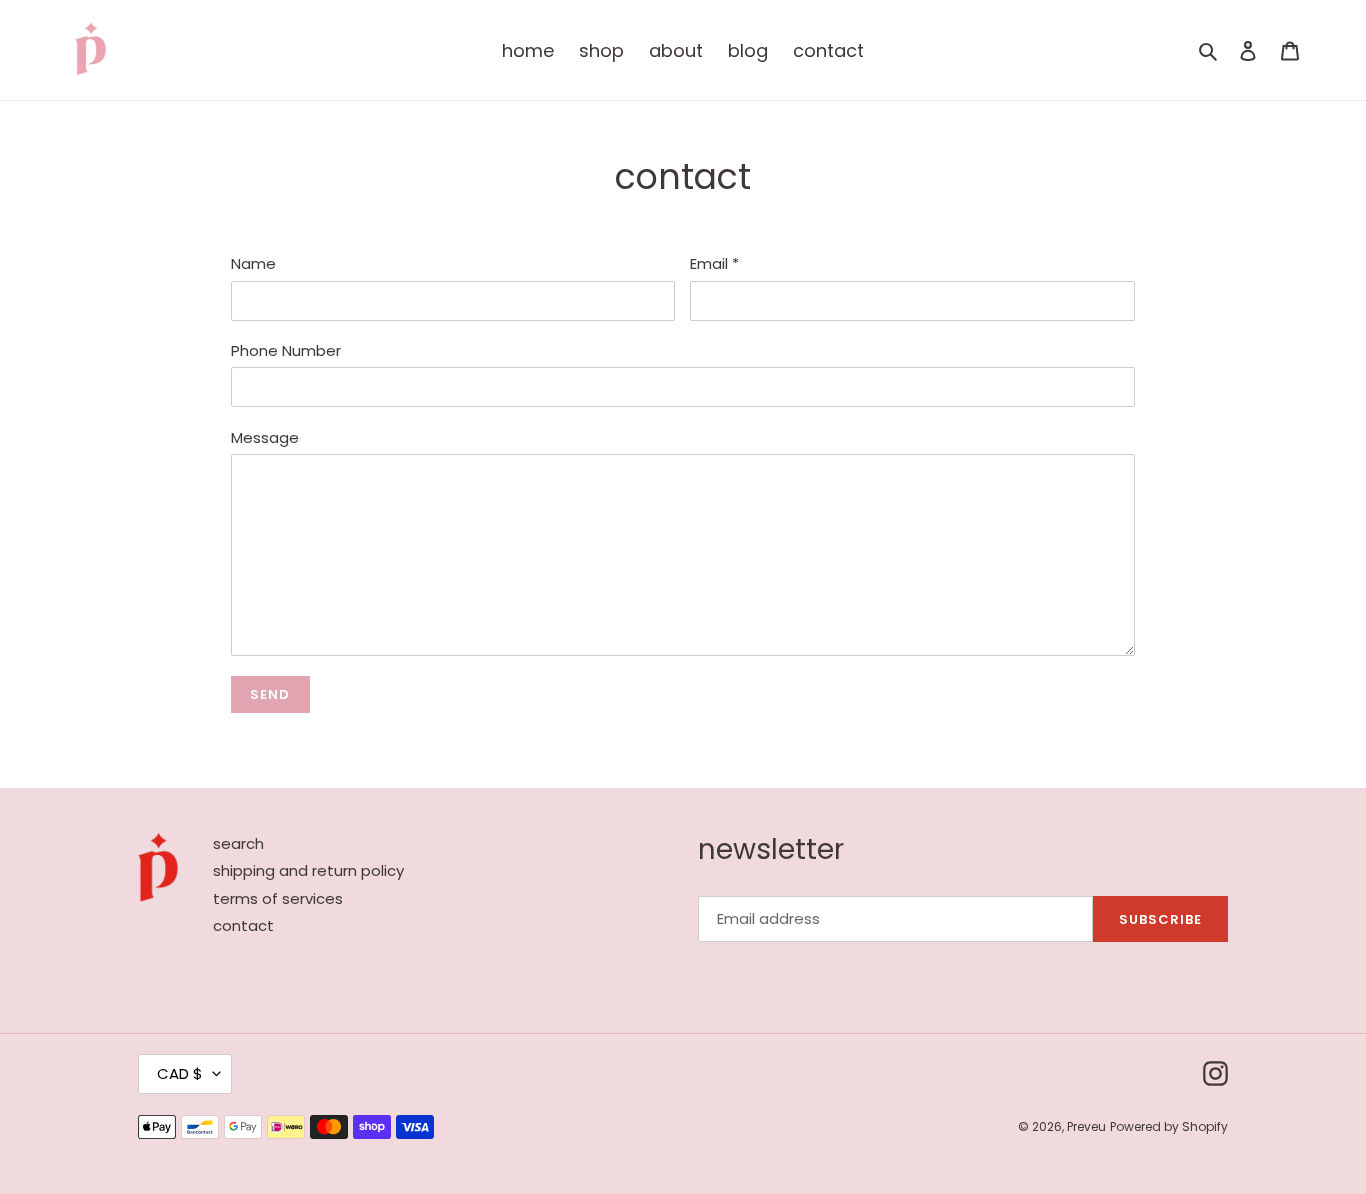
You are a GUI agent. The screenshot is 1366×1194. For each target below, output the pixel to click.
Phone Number (286, 350)
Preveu (1086, 1126)
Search (238, 843)
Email (714, 263)
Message (265, 437)
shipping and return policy (308, 870)
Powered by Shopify (1169, 1126)
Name (253, 263)
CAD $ (180, 1073)
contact (243, 925)
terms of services (278, 898)
